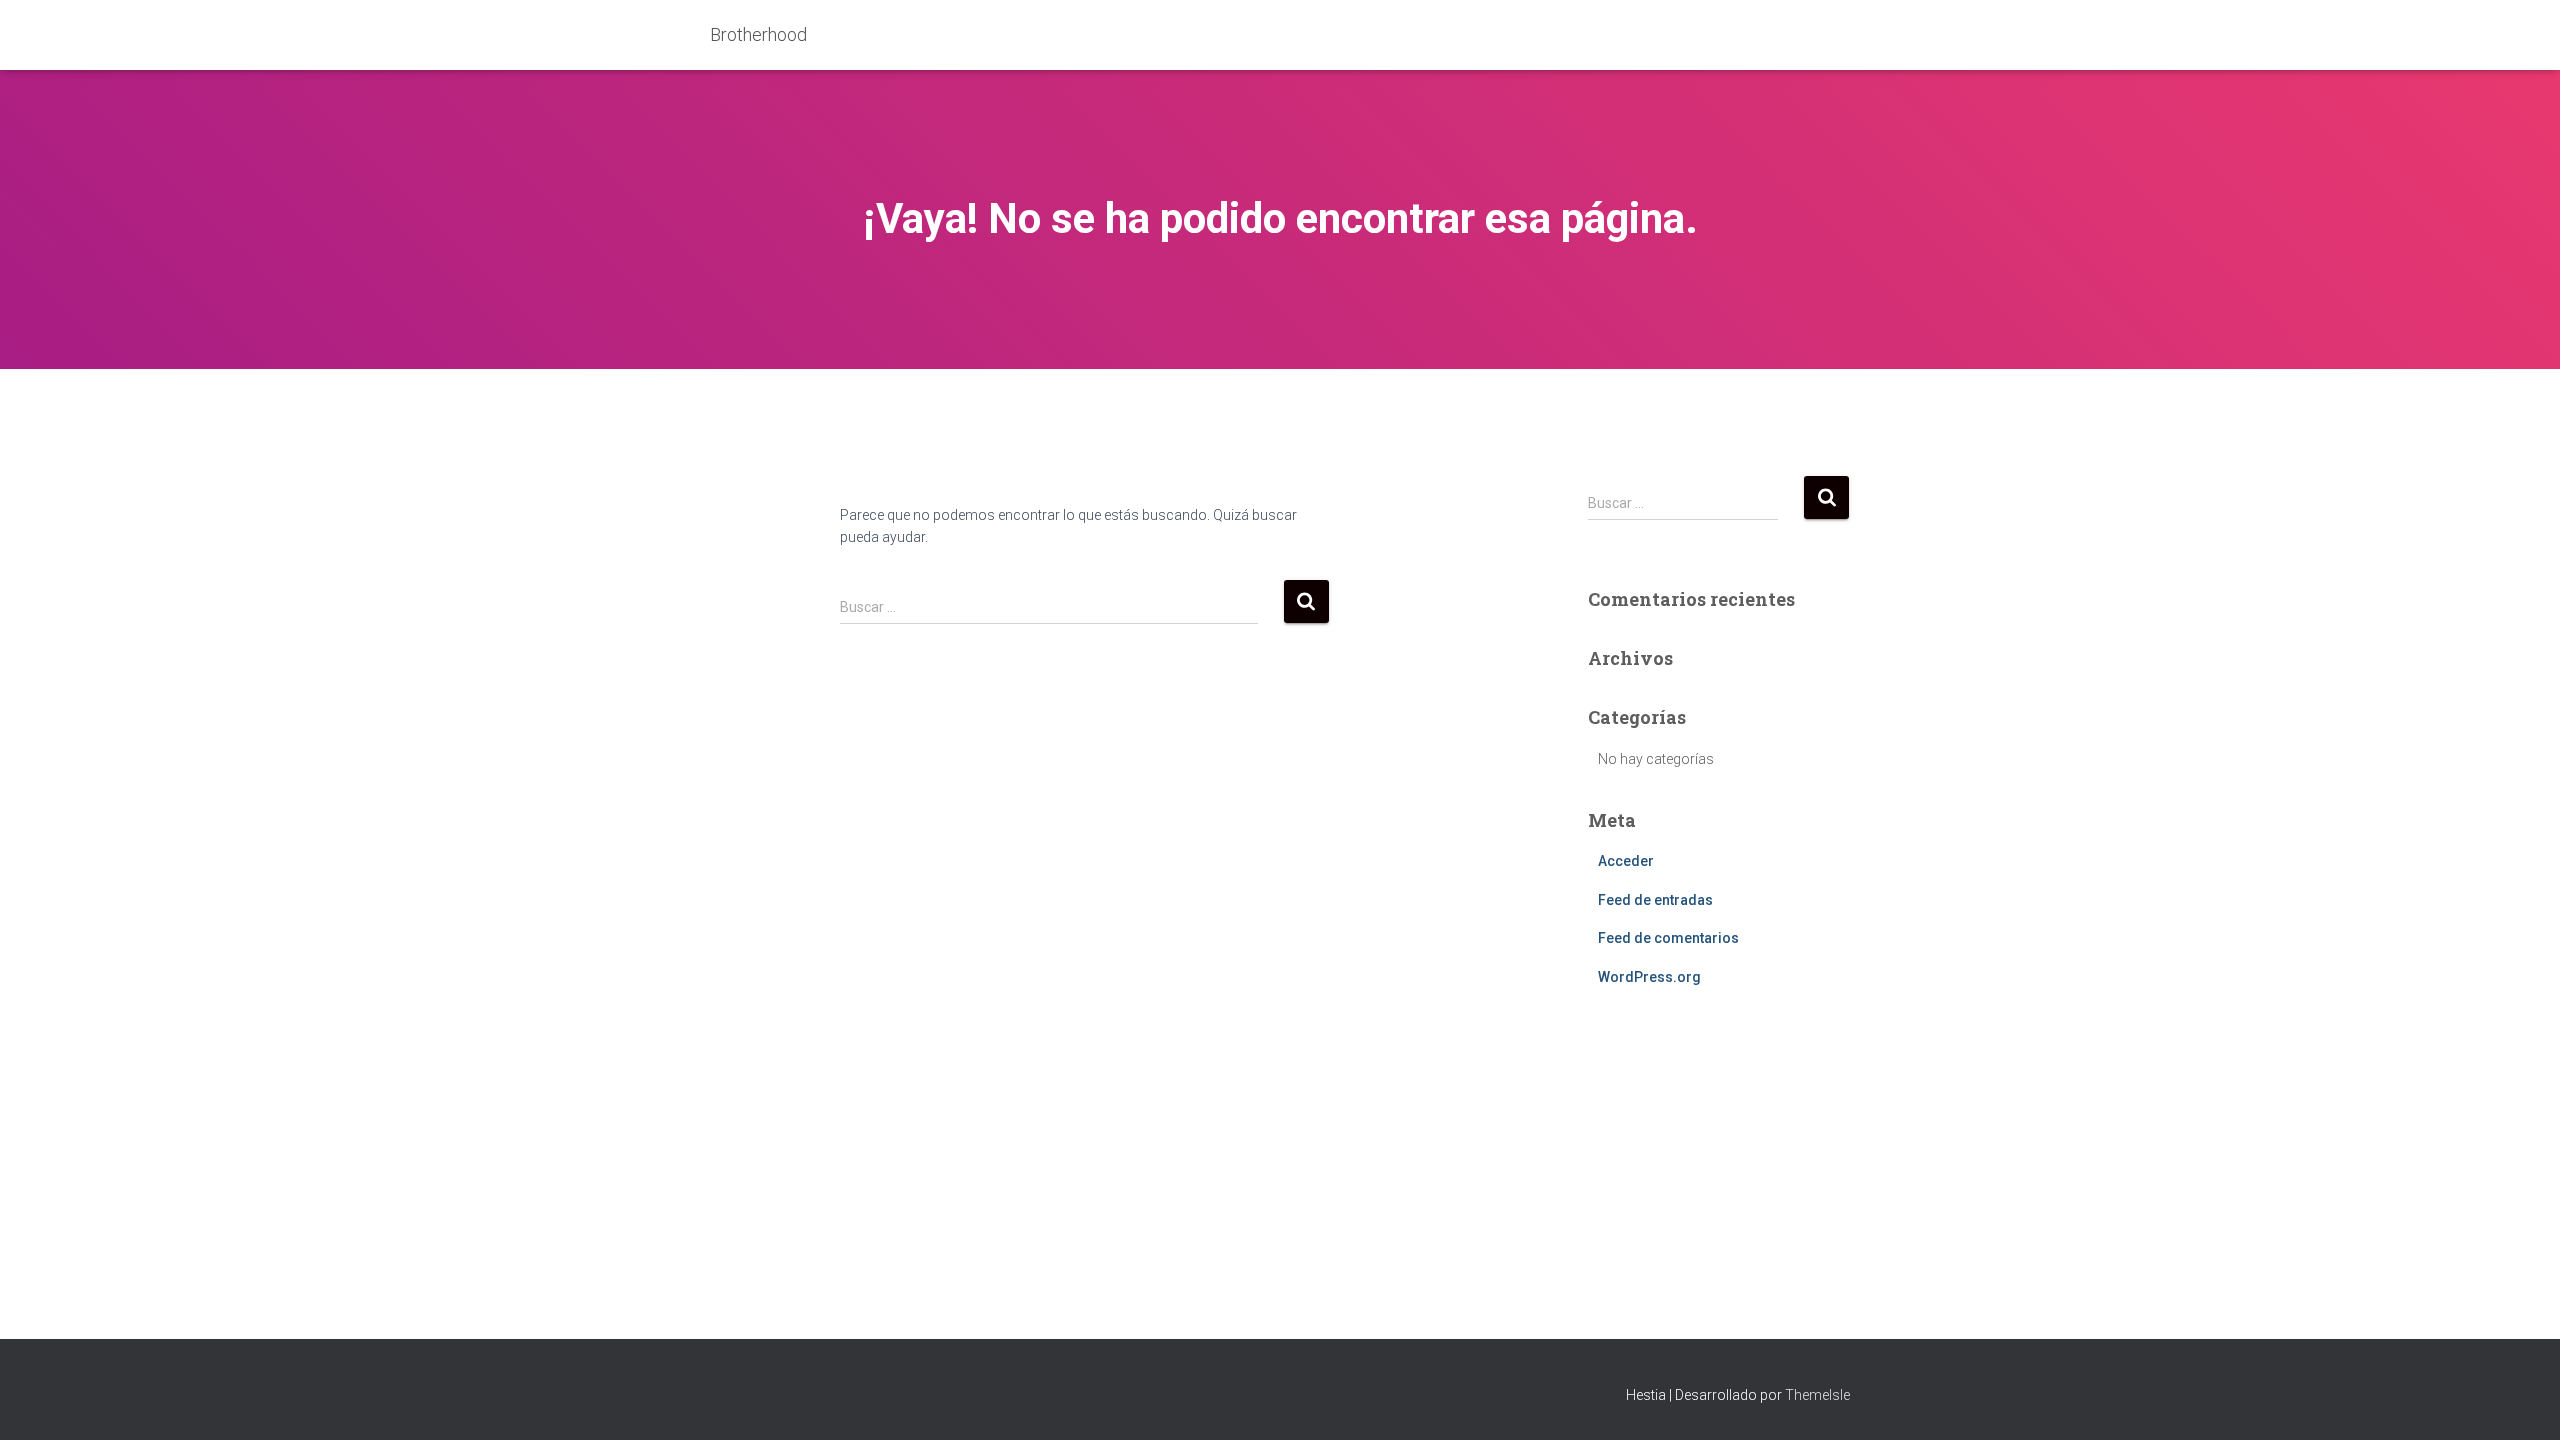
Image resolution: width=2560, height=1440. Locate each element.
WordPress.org (1649, 977)
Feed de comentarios (1668, 938)
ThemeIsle (1817, 1395)
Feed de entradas (1655, 900)
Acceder (1626, 861)
